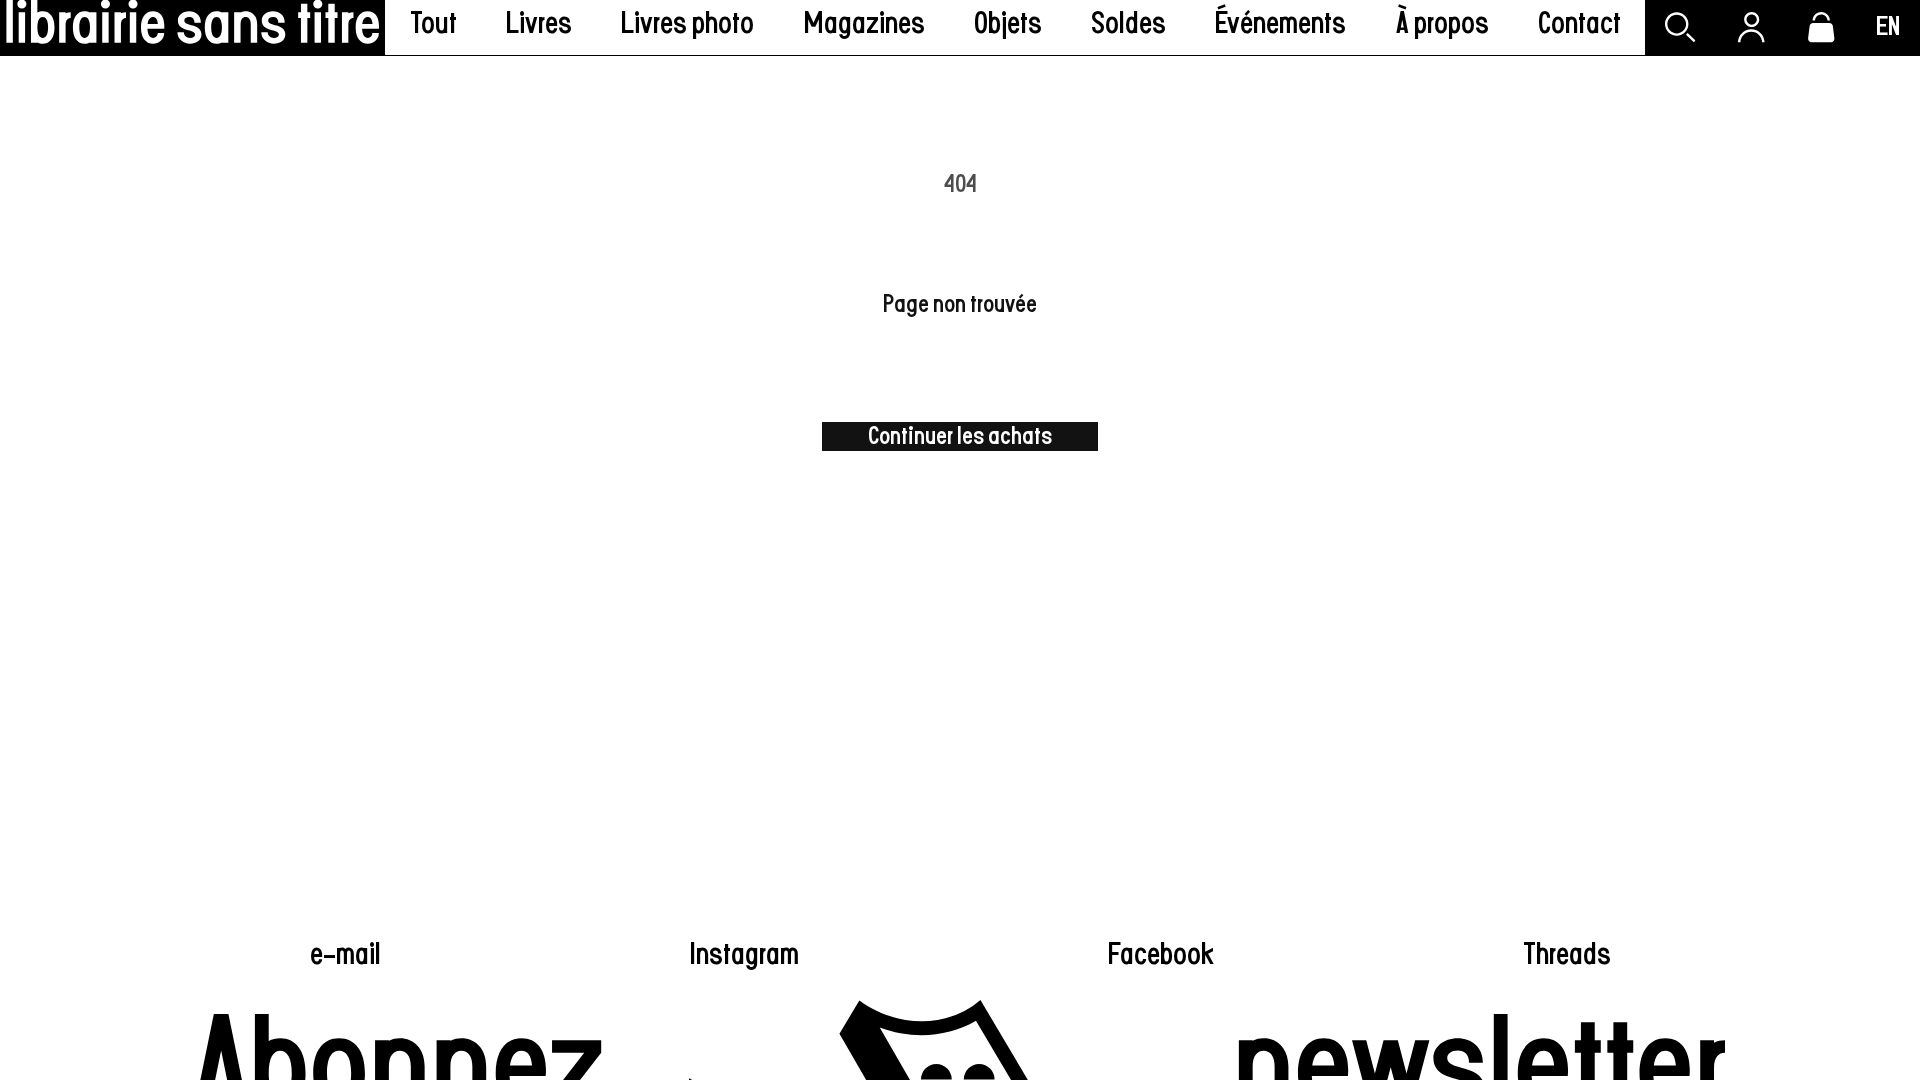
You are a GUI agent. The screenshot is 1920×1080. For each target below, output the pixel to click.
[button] (539, 27)
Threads (1567, 955)
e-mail (345, 955)
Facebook (1161, 955)
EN (1888, 27)
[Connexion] (1751, 27)
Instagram (744, 955)
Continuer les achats (960, 436)
